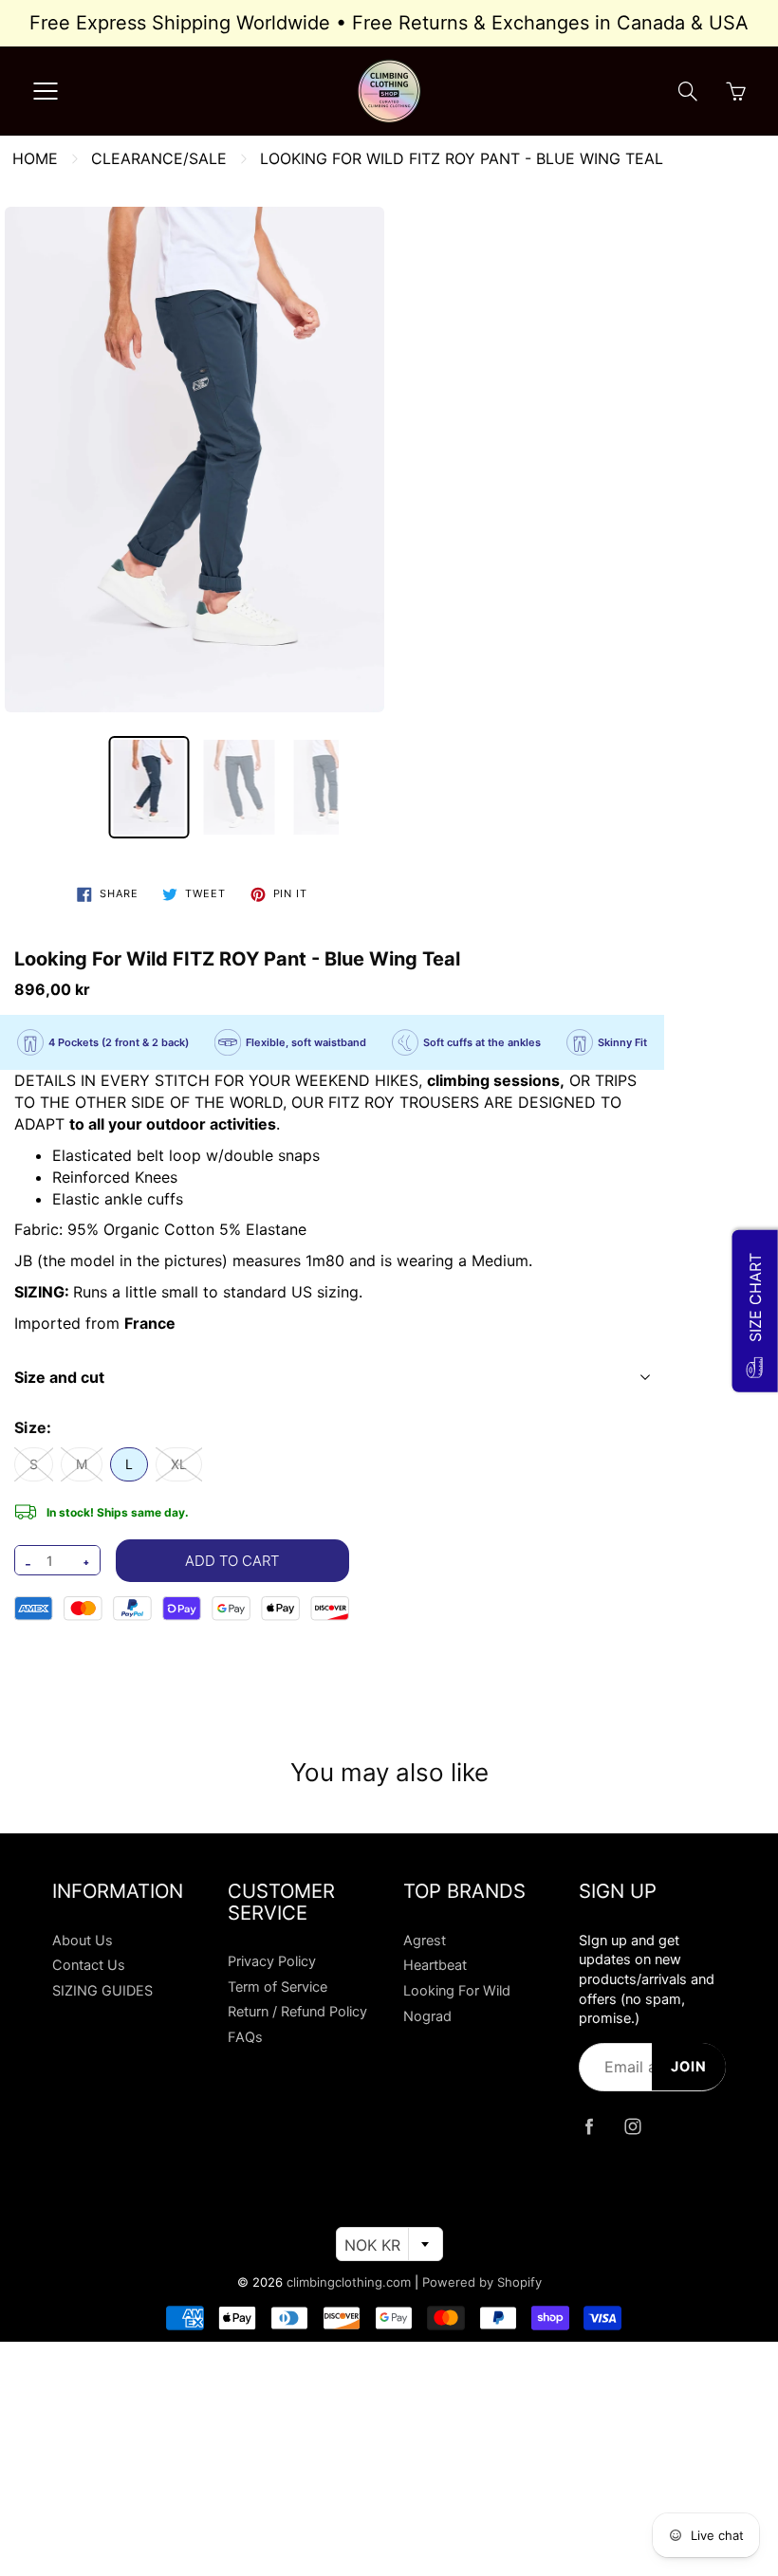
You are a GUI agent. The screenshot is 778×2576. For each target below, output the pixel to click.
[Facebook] (589, 2127)
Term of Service (278, 1987)
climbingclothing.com (349, 2282)
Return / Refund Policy (297, 2012)
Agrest (425, 1941)
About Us (83, 1941)
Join (689, 2067)
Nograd (427, 2016)
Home (35, 158)
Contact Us (89, 1965)
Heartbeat (435, 1965)
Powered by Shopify (482, 2282)
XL (179, 1464)
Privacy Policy (272, 1961)
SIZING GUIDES (102, 1991)
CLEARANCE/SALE (159, 158)
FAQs (245, 2037)
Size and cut (59, 1377)
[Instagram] (632, 2127)
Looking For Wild (457, 1991)
